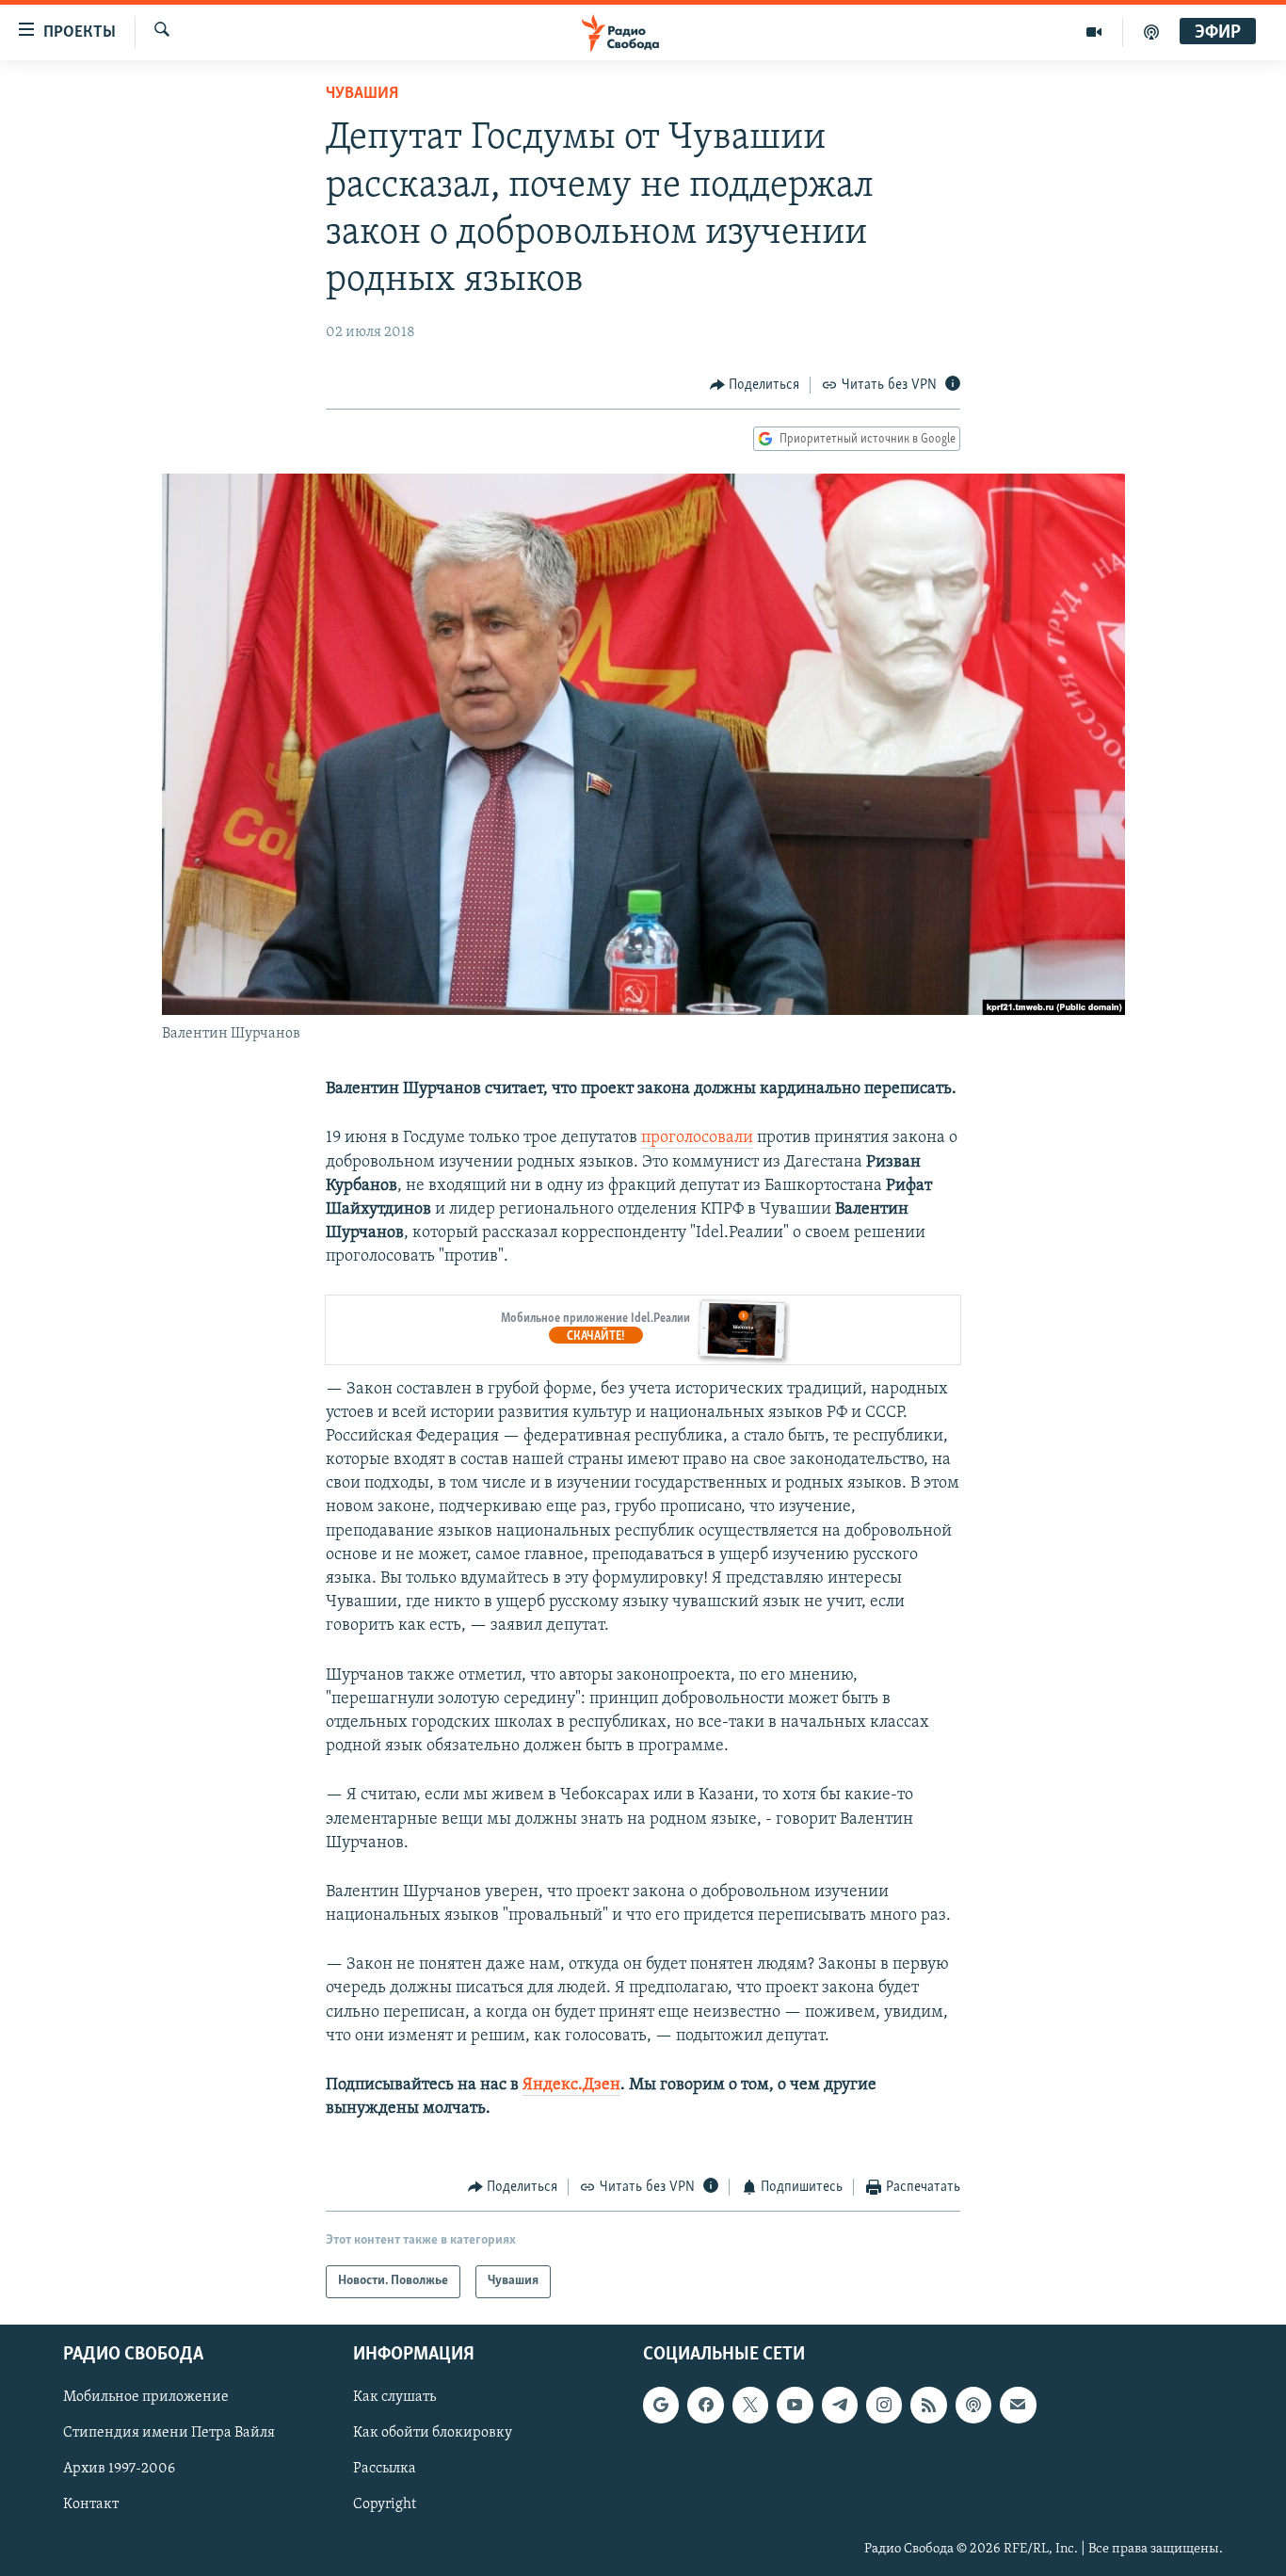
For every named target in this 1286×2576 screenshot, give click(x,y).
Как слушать (394, 2397)
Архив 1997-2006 (119, 2469)
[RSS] (928, 2405)
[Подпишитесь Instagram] (884, 2405)
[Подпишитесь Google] (661, 2405)
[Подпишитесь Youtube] (795, 2405)
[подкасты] (1151, 32)
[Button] (755, 385)
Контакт (91, 2504)
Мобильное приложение (146, 2397)
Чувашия (362, 94)
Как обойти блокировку (433, 2433)
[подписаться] (1018, 2405)
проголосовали (697, 1138)
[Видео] (1094, 32)
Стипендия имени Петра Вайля (169, 2433)
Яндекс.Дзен (571, 2085)
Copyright (385, 2504)
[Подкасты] (973, 2405)
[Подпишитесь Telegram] (840, 2405)
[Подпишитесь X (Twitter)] (750, 2405)
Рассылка (385, 2469)
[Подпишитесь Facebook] (705, 2405)
